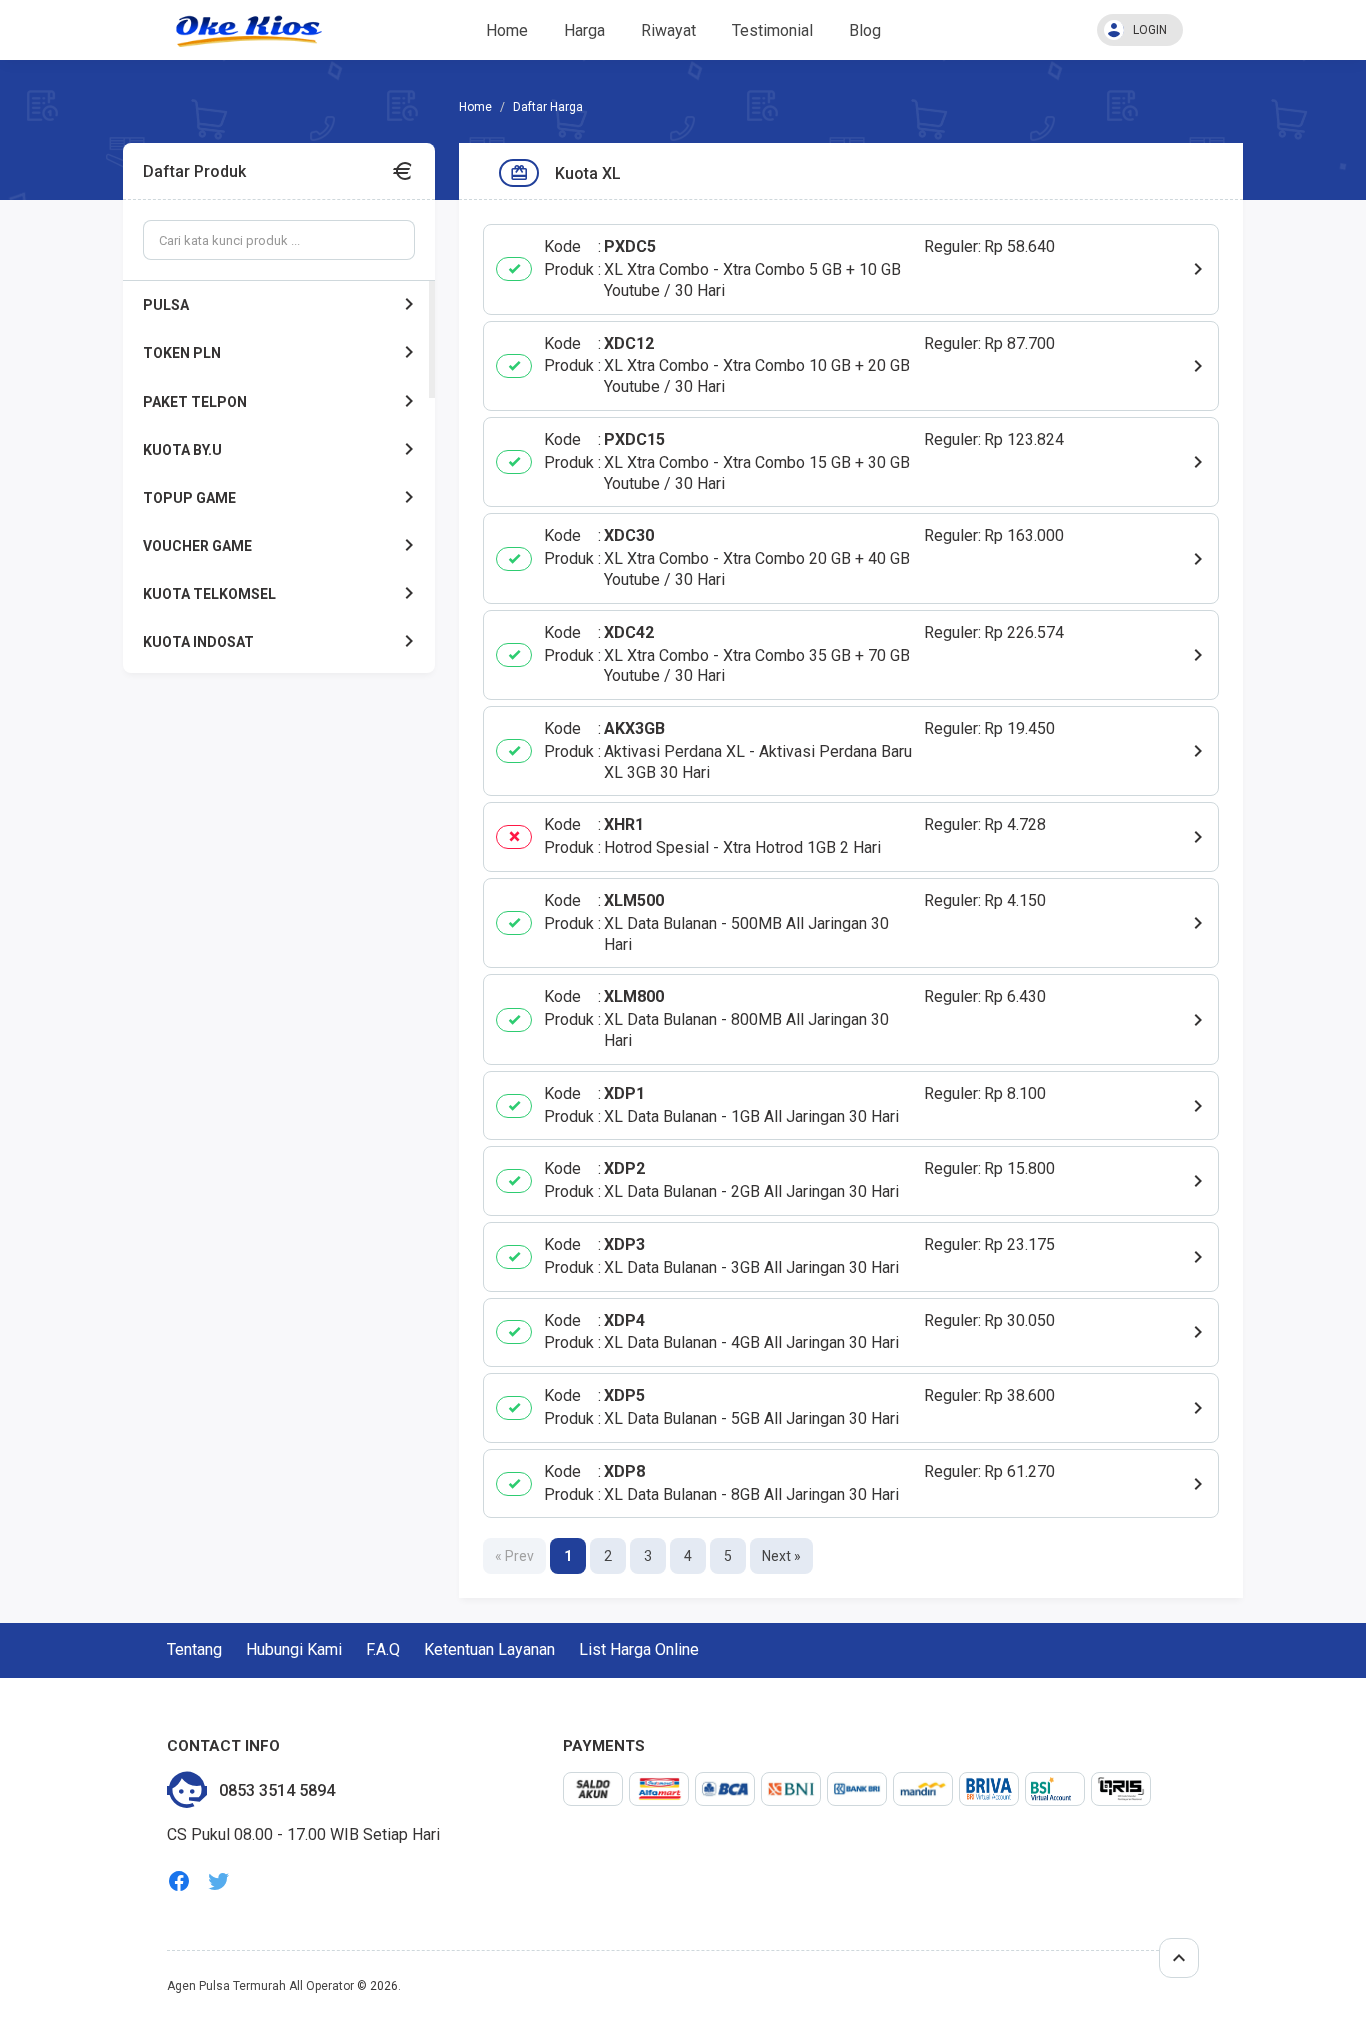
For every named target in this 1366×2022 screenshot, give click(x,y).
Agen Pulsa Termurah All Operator (260, 1986)
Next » (781, 1556)
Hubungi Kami (294, 1649)
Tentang (194, 1649)
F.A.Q (383, 1649)
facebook (179, 1881)
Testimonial (772, 30)
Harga (584, 30)
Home (507, 30)
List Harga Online (639, 1649)
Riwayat (668, 30)
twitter (219, 1881)
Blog (865, 30)
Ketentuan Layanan (489, 1649)
